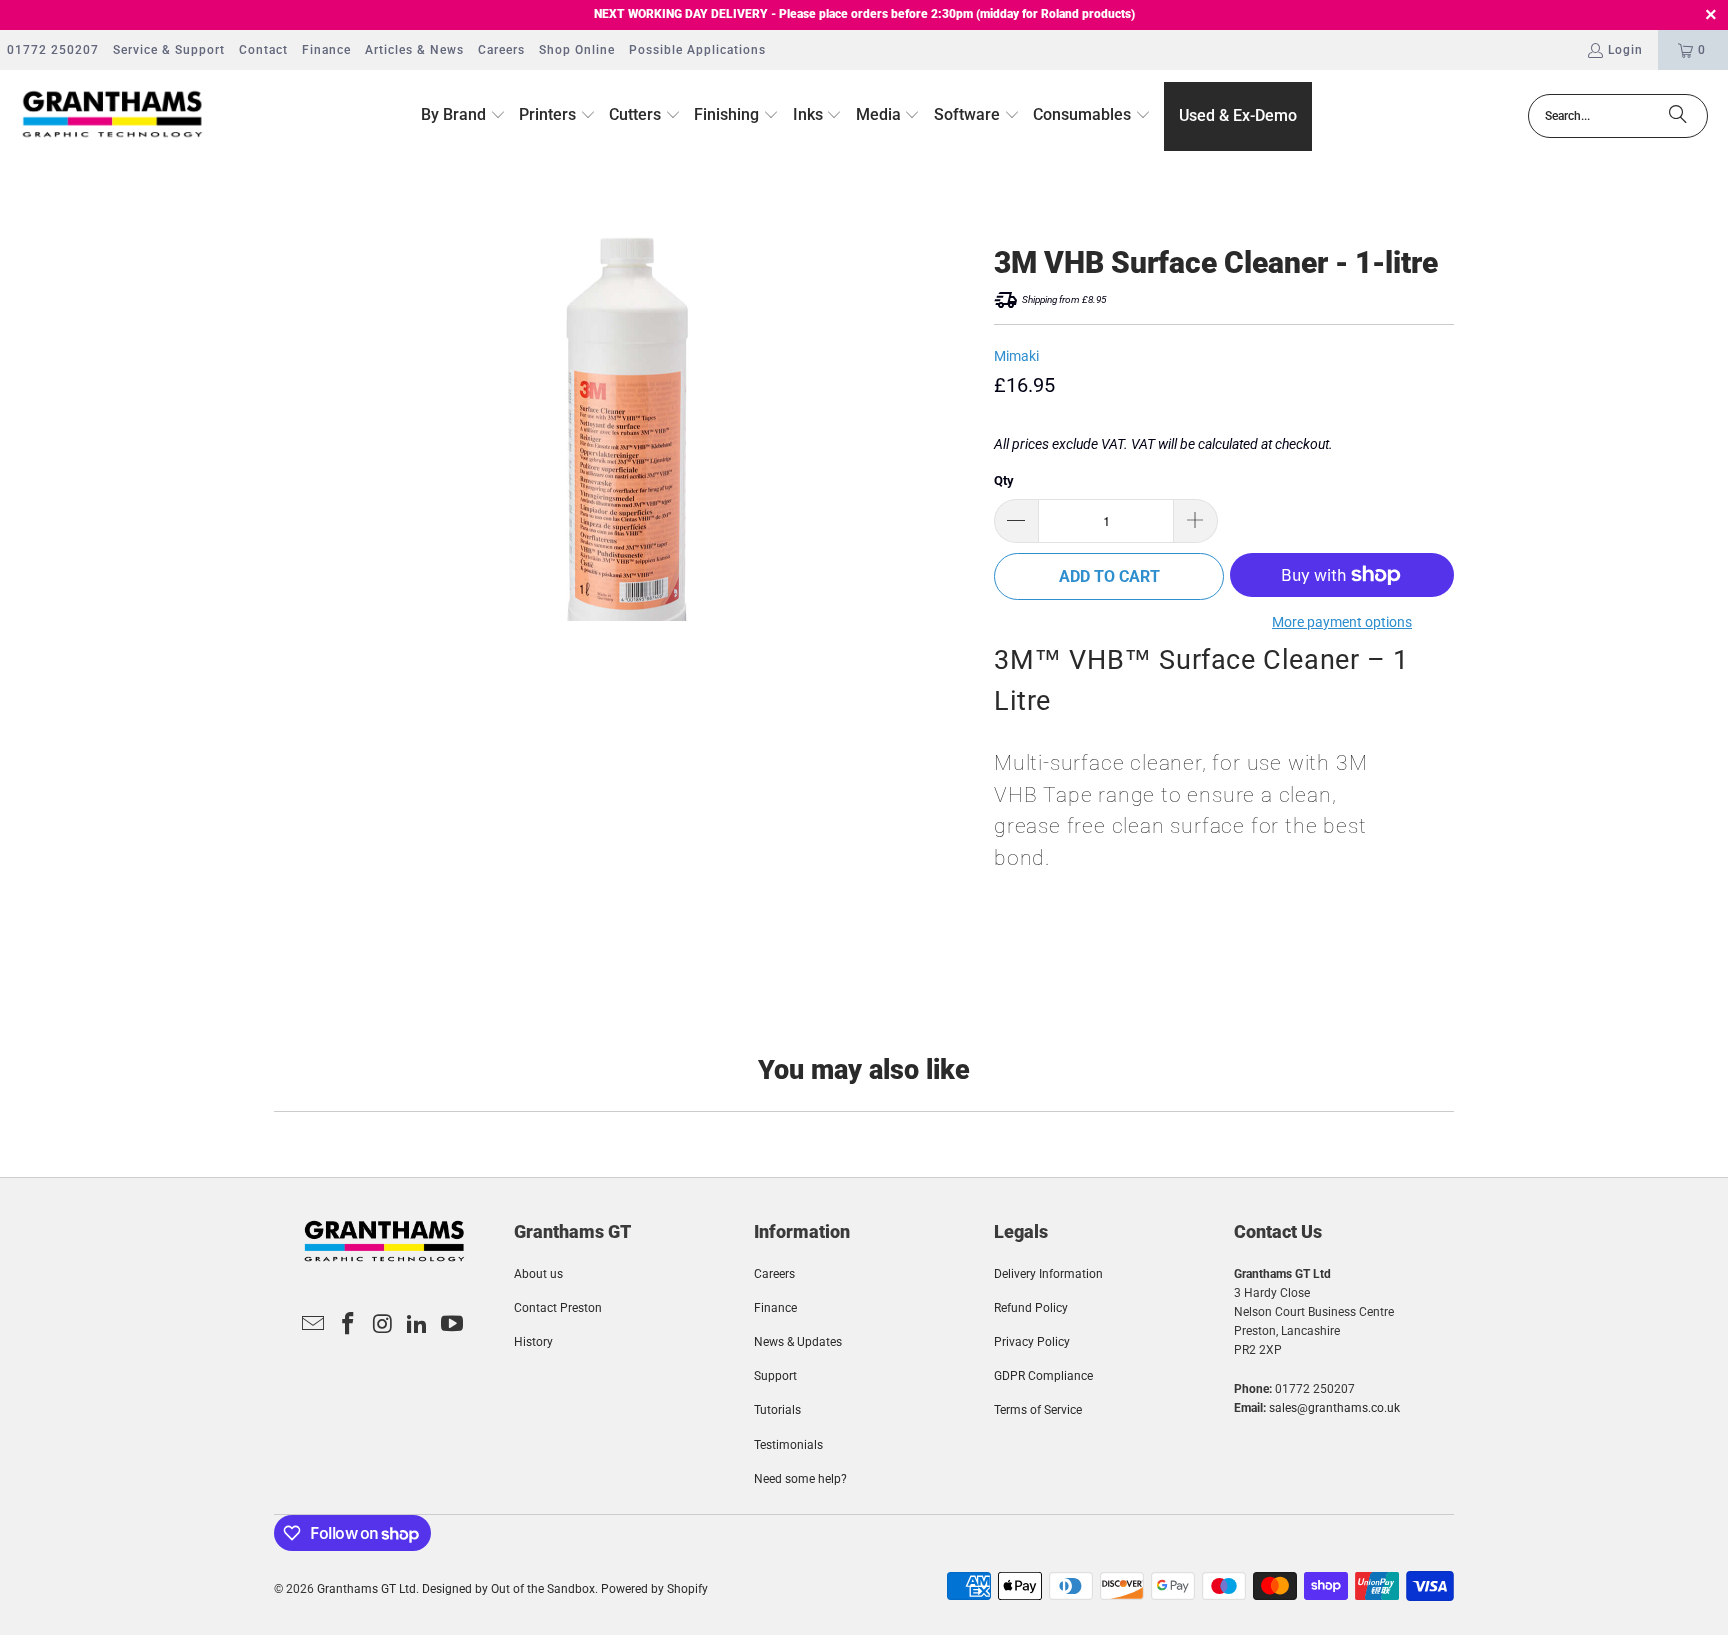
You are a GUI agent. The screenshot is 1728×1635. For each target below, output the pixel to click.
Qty (1004, 480)
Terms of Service (1038, 1410)
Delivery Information (1048, 1274)
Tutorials (777, 1410)
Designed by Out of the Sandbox (508, 1589)
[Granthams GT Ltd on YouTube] (453, 1325)
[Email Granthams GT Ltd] (314, 1325)
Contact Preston (558, 1308)
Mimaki (1016, 356)
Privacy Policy (1032, 1342)
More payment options (1342, 622)
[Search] (1678, 116)
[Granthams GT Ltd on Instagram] (383, 1325)
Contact (263, 50)
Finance (326, 50)
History (533, 1342)
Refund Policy (1031, 1308)
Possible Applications (697, 50)
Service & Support (169, 50)
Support (775, 1376)
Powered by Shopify (654, 1589)
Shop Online (577, 50)
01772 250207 (53, 50)
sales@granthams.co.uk (1334, 1408)
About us (538, 1274)
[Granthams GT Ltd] (112, 115)
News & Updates (798, 1342)
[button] (463, 116)
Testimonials (788, 1445)
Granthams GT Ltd (366, 1589)
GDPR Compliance (1043, 1376)
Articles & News (414, 50)
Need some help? (800, 1479)
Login (1625, 50)
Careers (501, 50)
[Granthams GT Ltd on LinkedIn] (418, 1325)
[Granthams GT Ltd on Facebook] (348, 1325)
